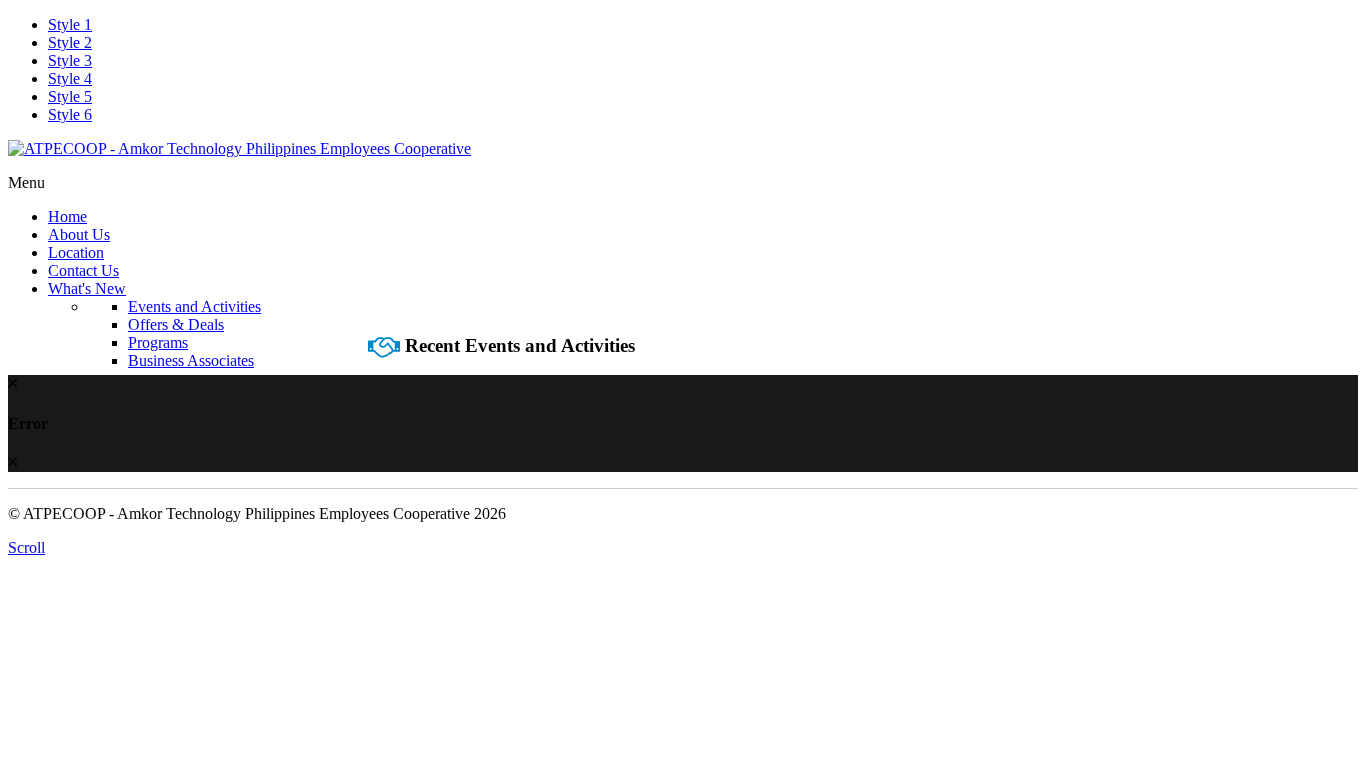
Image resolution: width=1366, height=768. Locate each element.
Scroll (26, 547)
